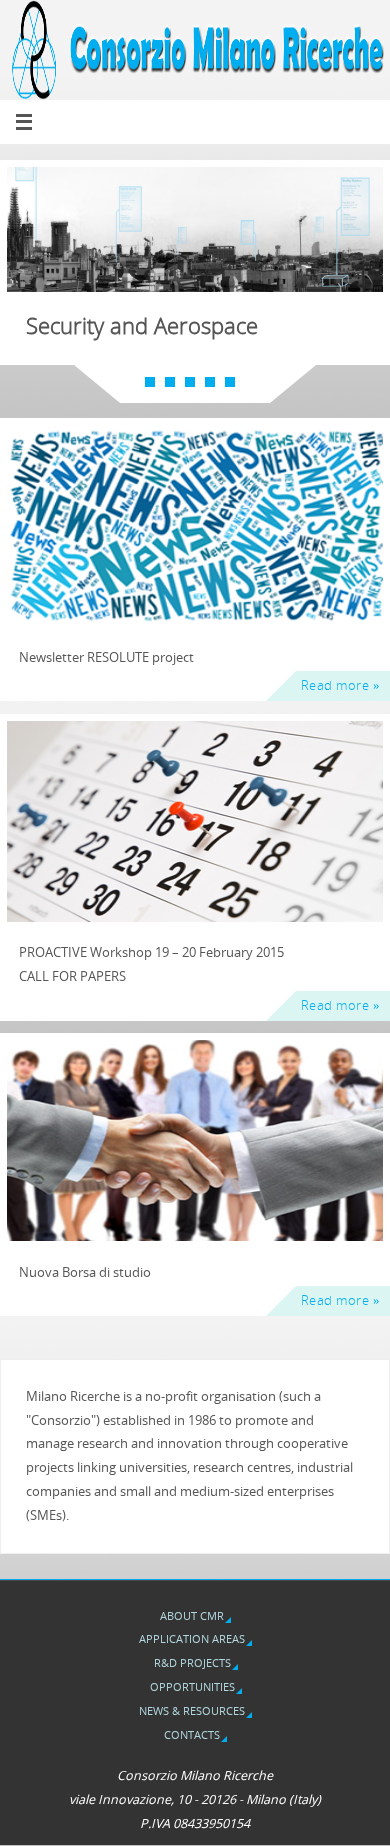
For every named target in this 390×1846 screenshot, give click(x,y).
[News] (195, 525)
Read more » (341, 685)
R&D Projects (192, 1662)
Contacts (192, 1734)
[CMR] (195, 1140)
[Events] (195, 821)
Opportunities (192, 1686)
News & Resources (192, 1710)
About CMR (192, 1615)
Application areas (192, 1638)
